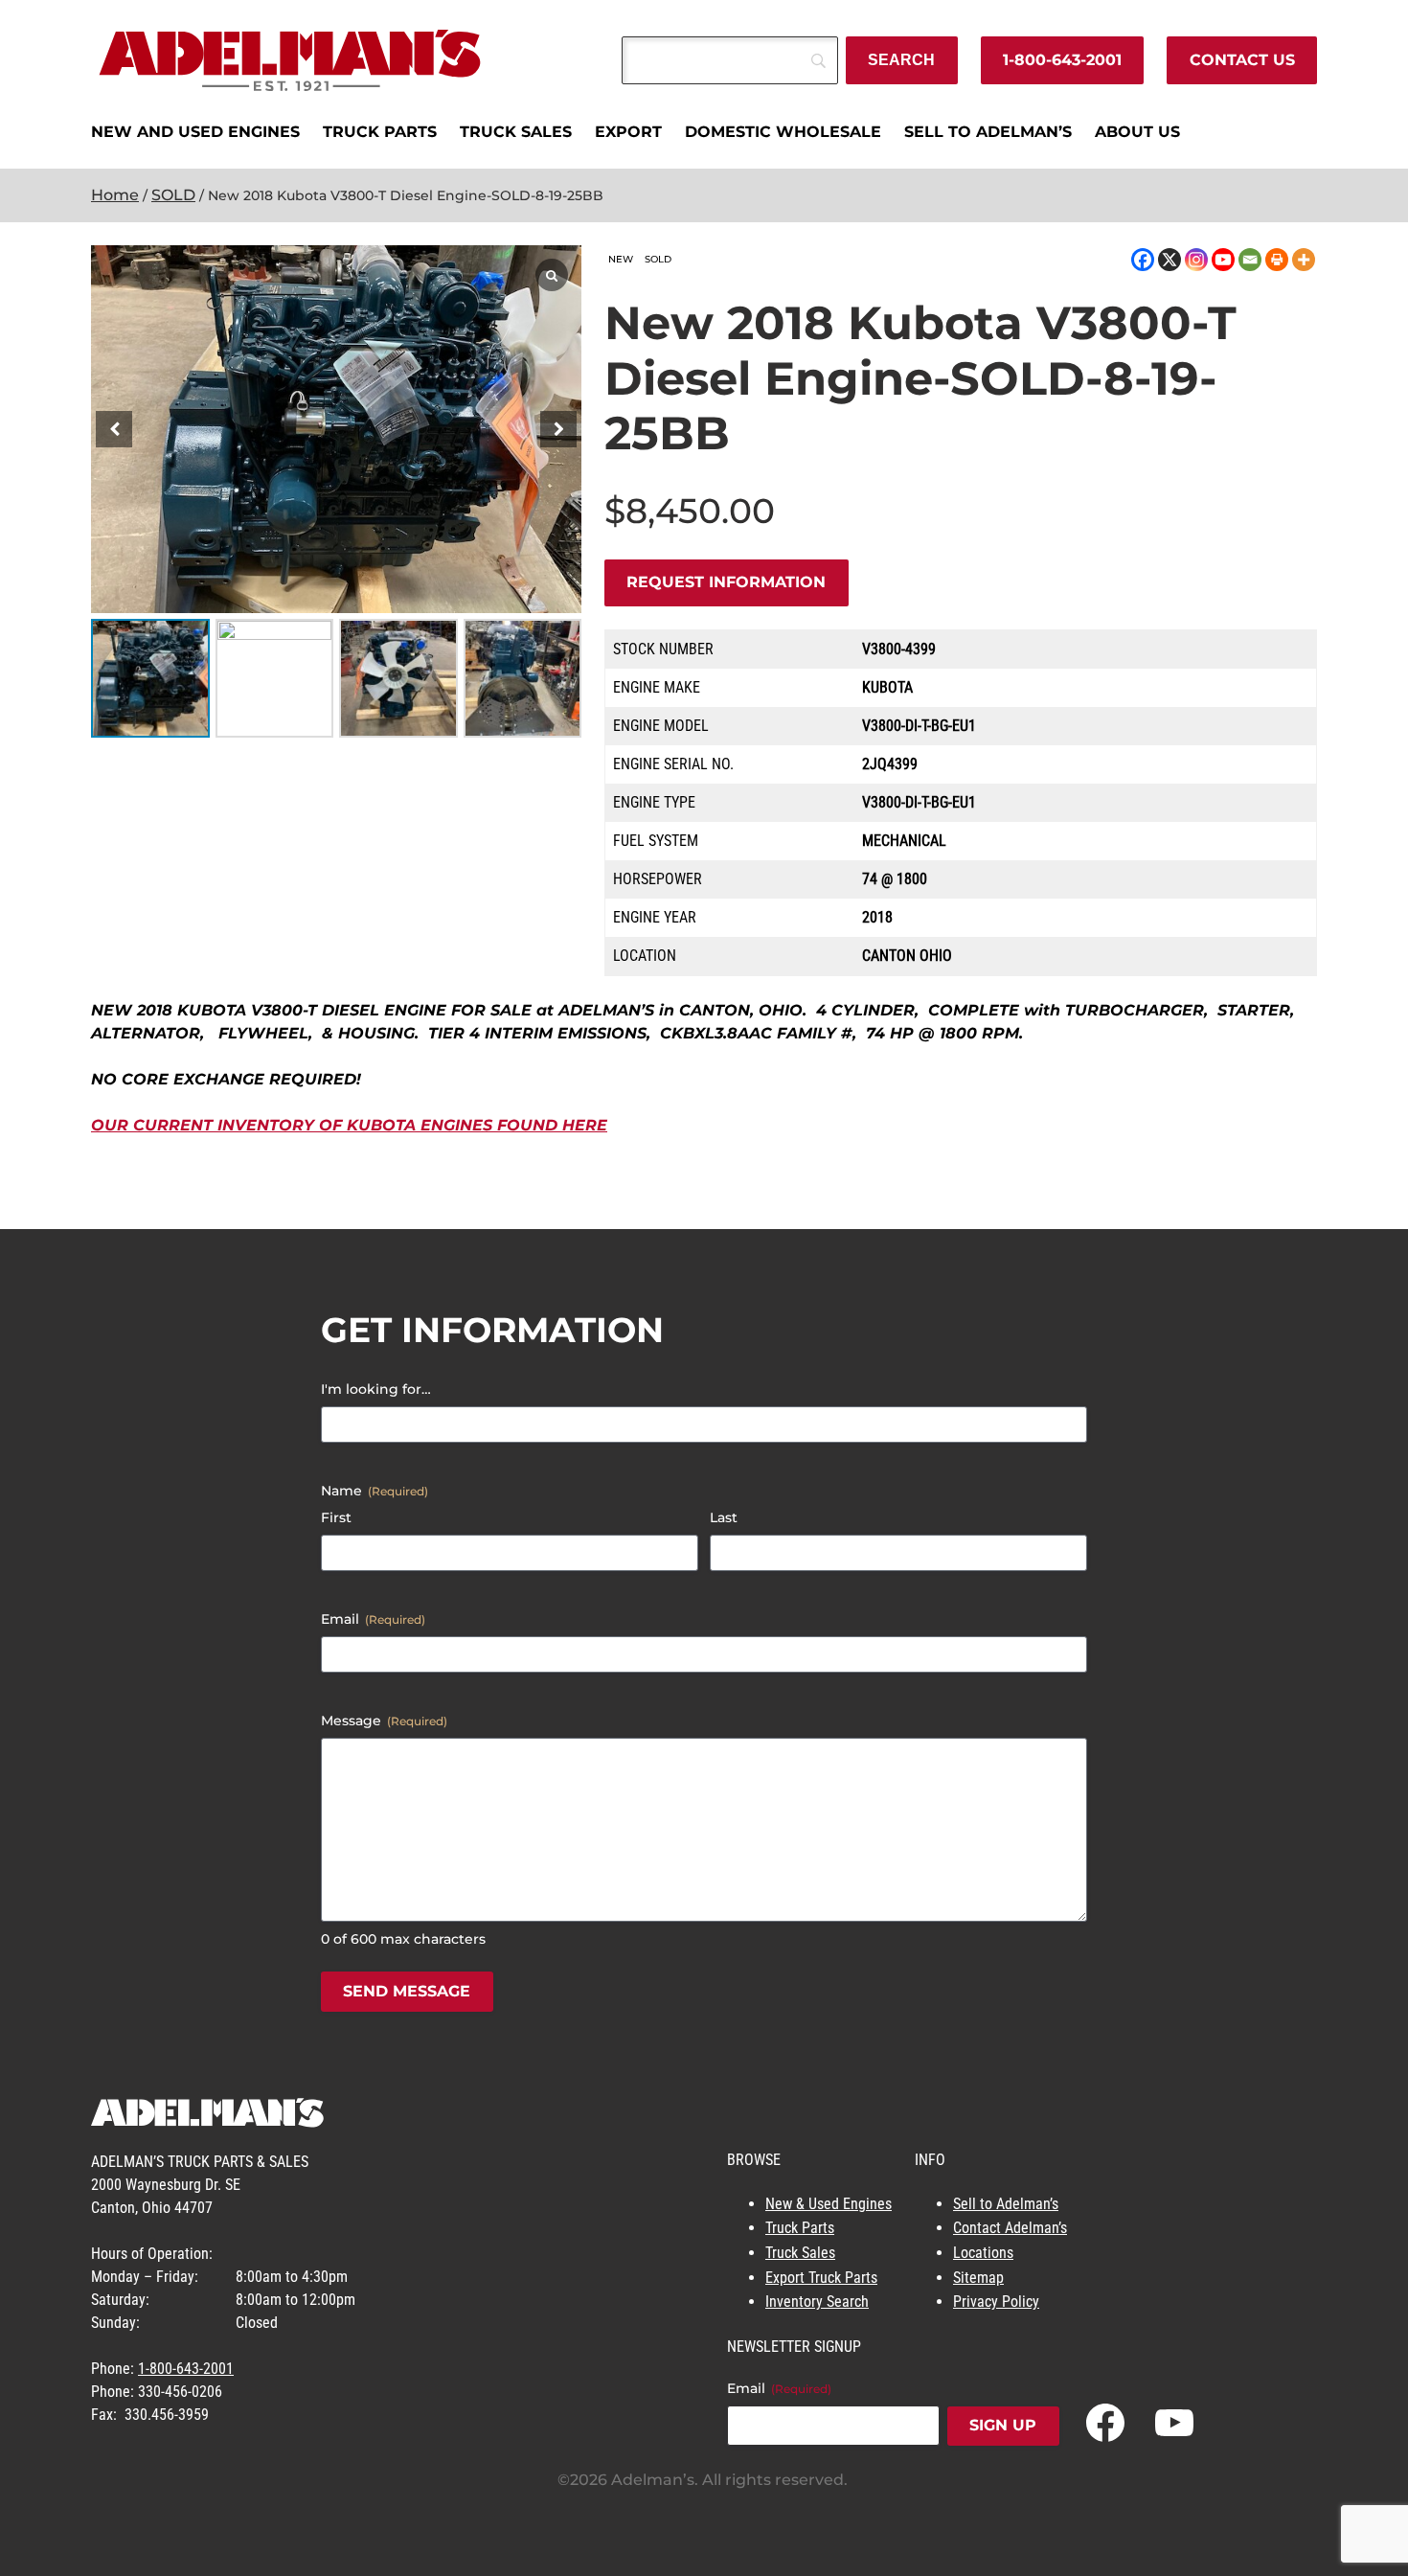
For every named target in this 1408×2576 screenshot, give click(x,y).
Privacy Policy (996, 2302)
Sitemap (978, 2278)
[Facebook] (1143, 260)
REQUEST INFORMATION (726, 582)
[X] (1170, 260)
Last (724, 1517)
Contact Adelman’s (1010, 2228)
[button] (558, 429)
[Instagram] (1196, 260)
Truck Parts (800, 2228)
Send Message (407, 1991)
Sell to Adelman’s (1006, 2204)
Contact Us (1242, 60)
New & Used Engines (829, 2204)
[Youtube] (1223, 260)
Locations (983, 2253)
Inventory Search (817, 2302)
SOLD (173, 195)
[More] (1304, 260)
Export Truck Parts (821, 2278)
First (336, 1517)
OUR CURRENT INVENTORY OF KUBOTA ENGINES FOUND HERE (349, 1125)
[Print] (1277, 260)
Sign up (1003, 2425)
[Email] (1250, 260)
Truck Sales (800, 2253)
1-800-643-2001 (1062, 60)
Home (115, 195)
